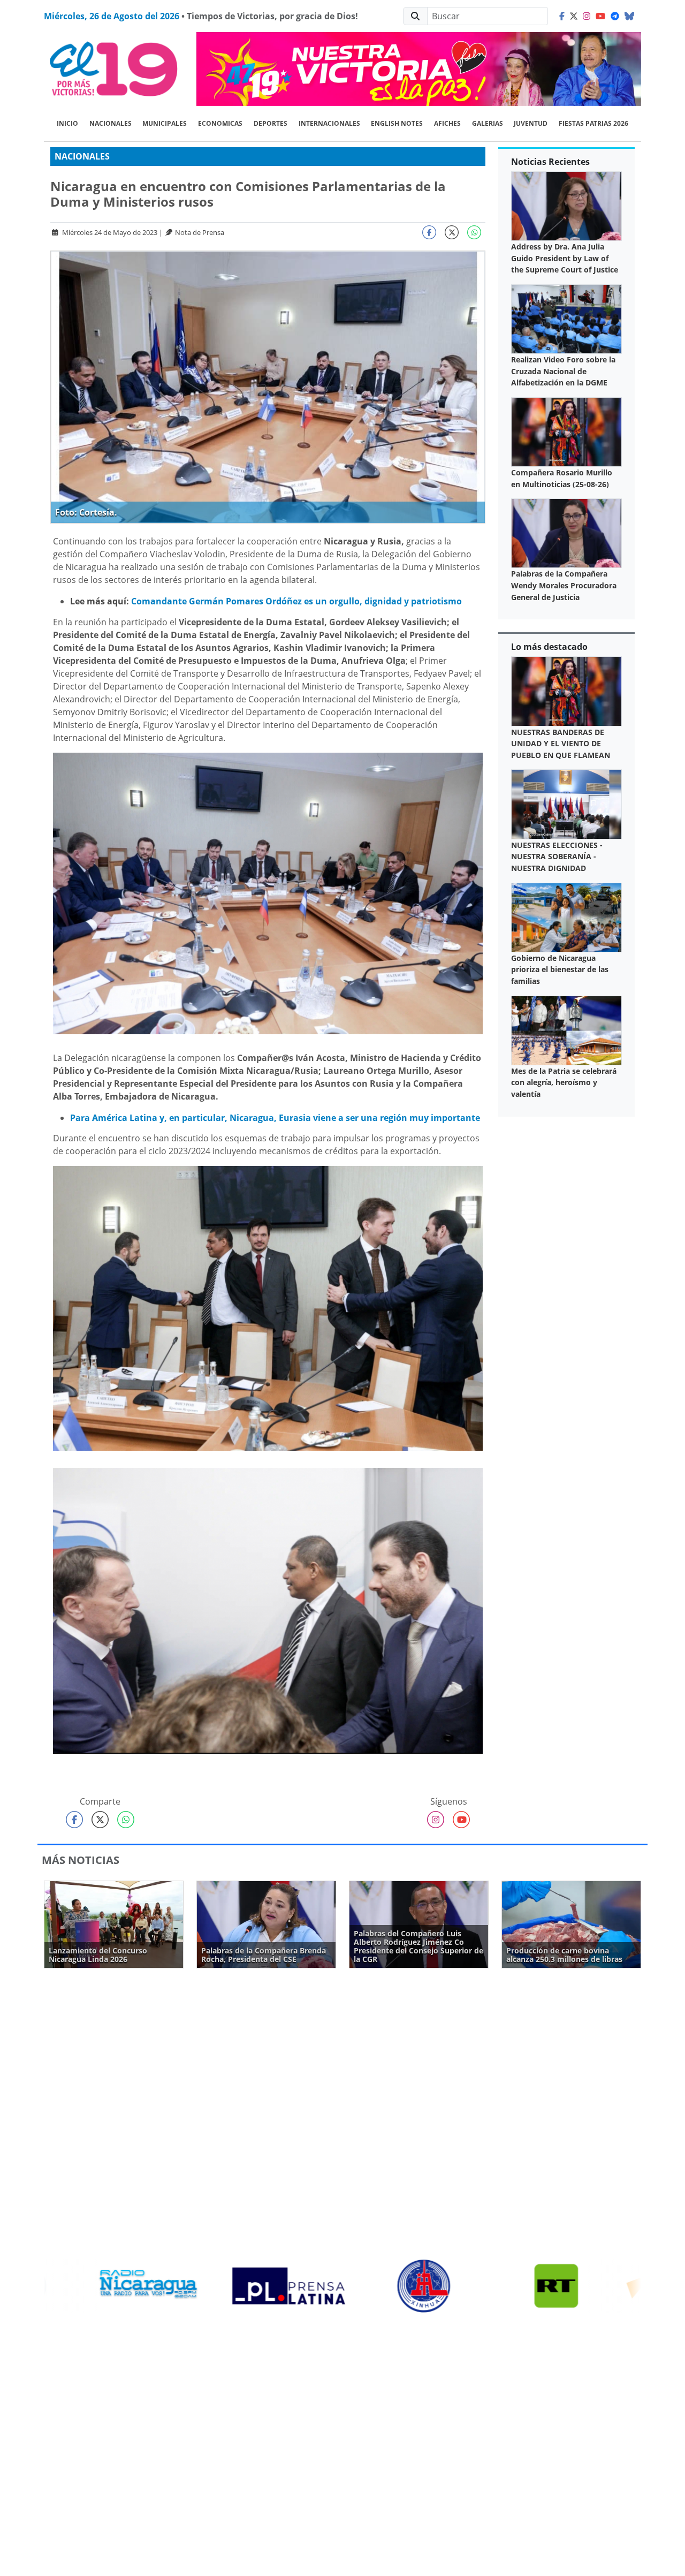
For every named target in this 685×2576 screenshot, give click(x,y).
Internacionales (329, 123)
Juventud (531, 123)
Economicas (220, 123)
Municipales (165, 123)
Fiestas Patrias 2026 (593, 123)
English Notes (397, 123)
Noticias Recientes (550, 162)
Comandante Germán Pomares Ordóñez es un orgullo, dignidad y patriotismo (296, 601)
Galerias (488, 123)
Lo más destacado (549, 647)
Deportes (271, 123)
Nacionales (111, 123)
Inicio (67, 123)
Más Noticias (81, 1860)
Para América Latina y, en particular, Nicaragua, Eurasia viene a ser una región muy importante (275, 1118)
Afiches (447, 123)
